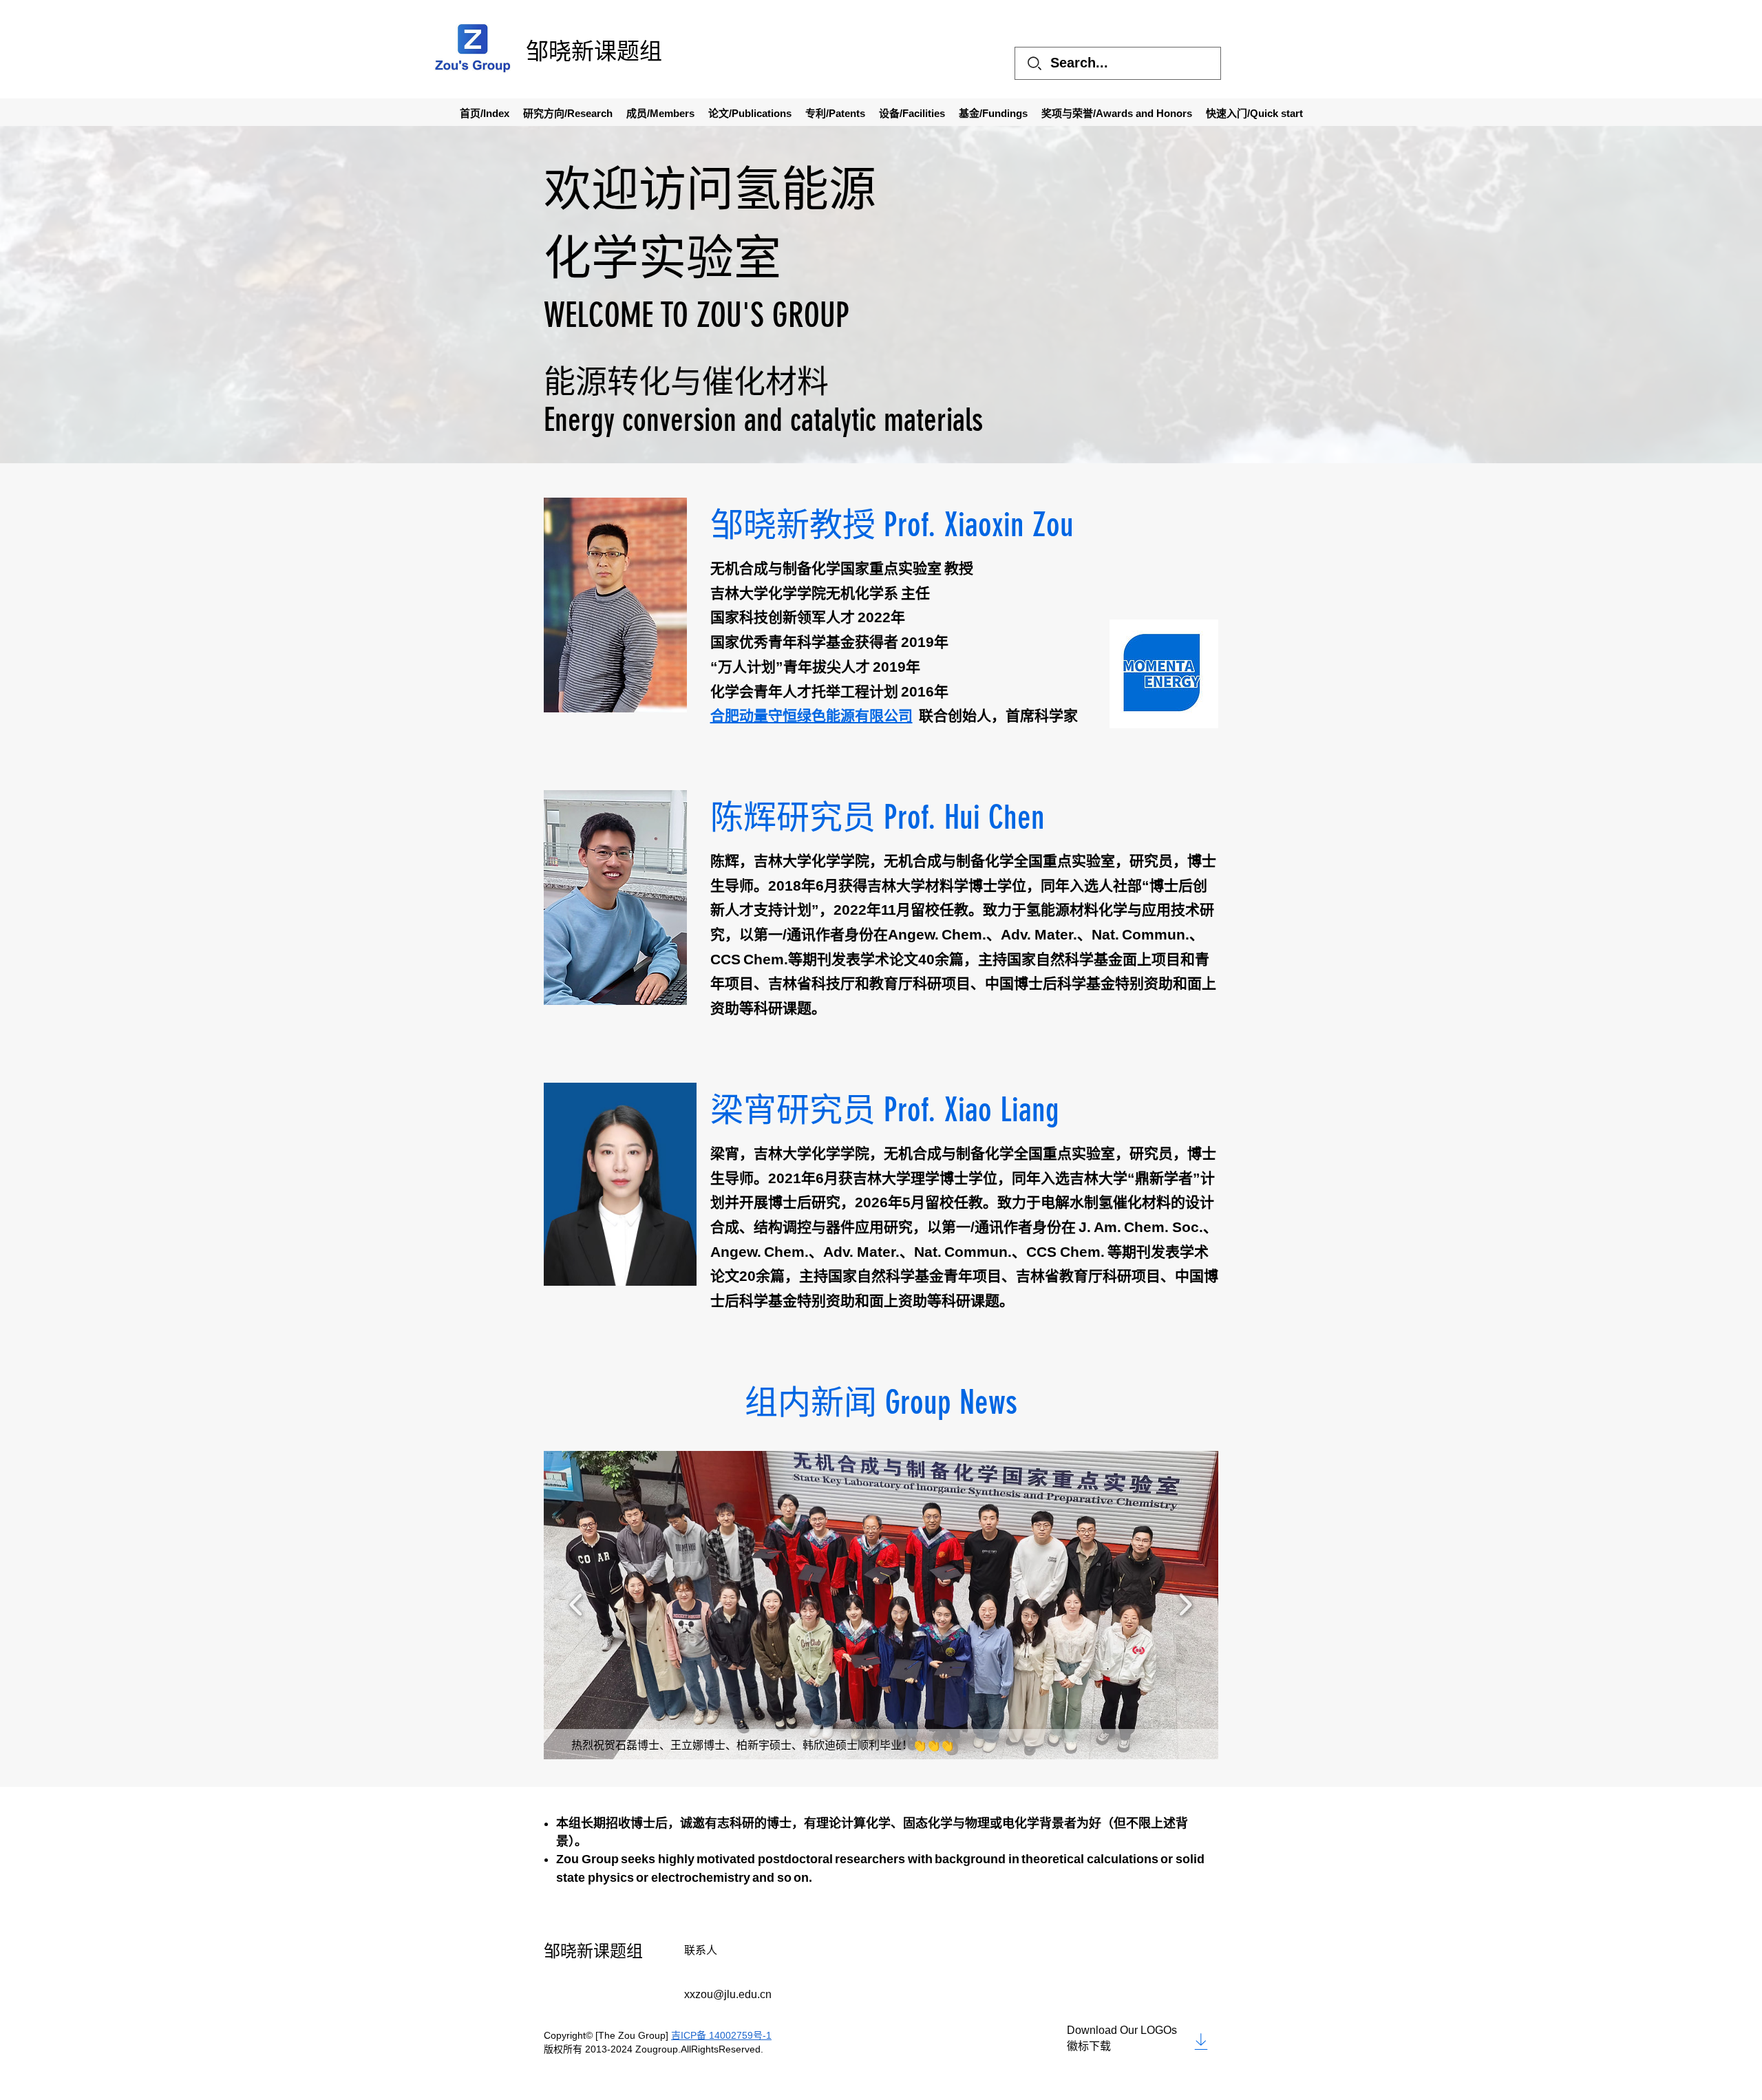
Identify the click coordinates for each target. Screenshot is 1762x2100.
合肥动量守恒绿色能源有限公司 (811, 715)
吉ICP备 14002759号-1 (721, 2035)
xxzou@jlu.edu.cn (728, 1994)
